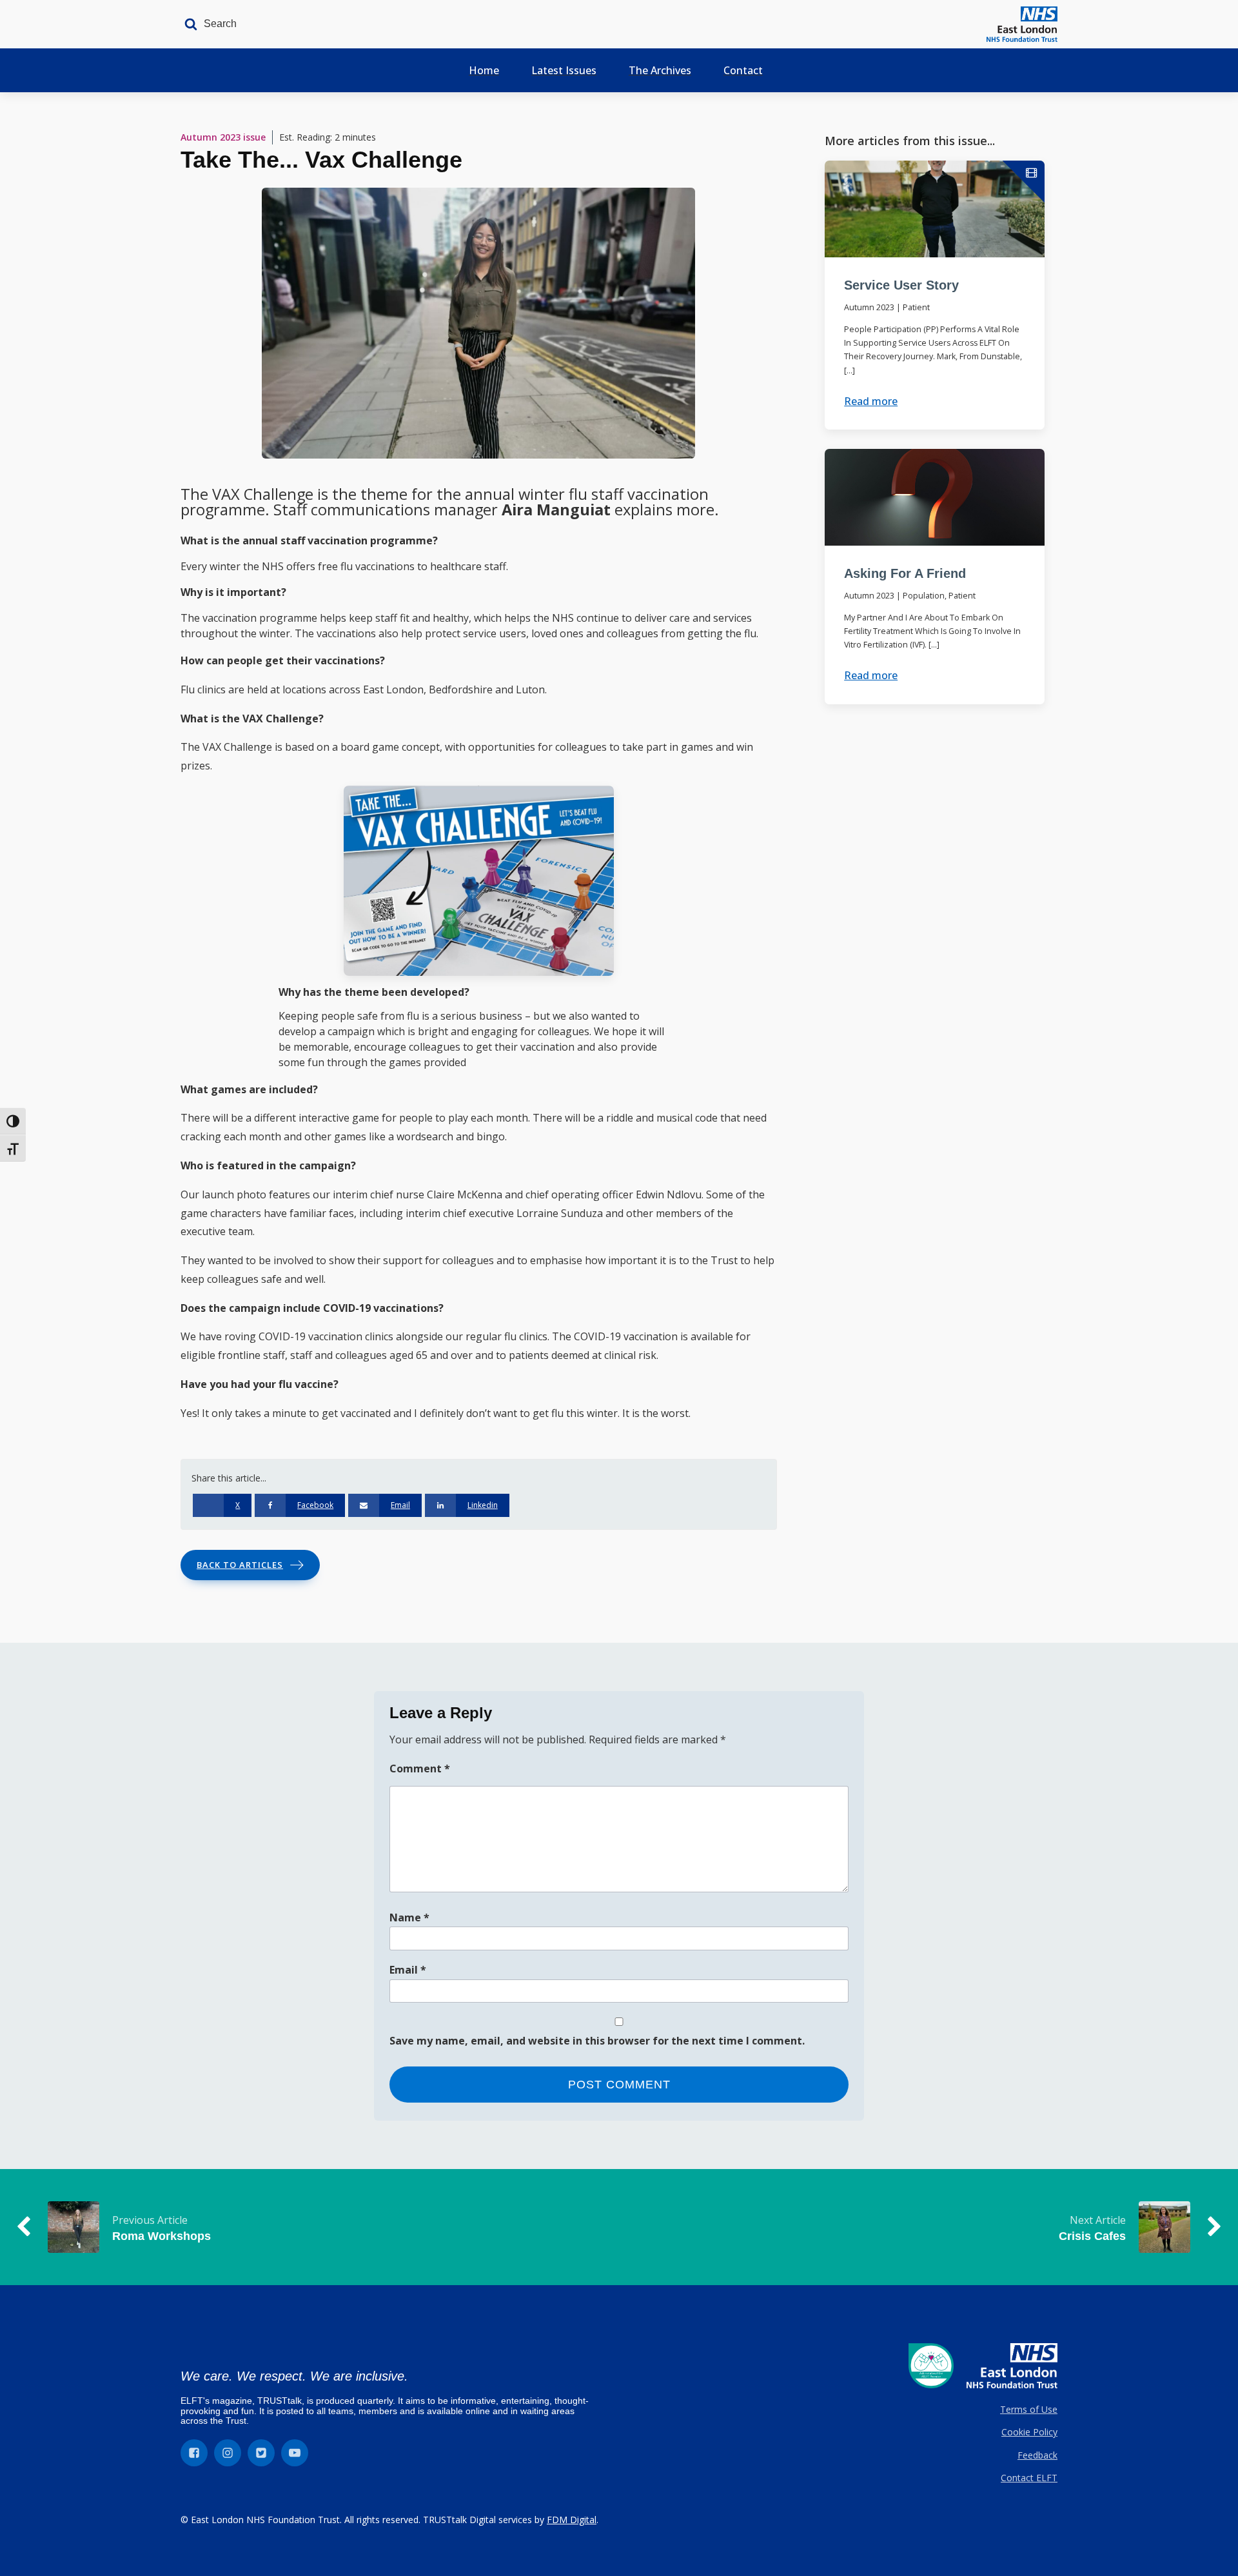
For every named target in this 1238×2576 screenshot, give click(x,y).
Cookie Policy (1029, 2432)
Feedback (1037, 2455)
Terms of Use (1029, 2409)
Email (408, 1970)
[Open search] (207, 24)
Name (409, 1917)
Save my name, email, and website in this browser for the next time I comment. (597, 2041)
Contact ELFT (1029, 2478)
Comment (420, 1769)
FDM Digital (572, 2520)
